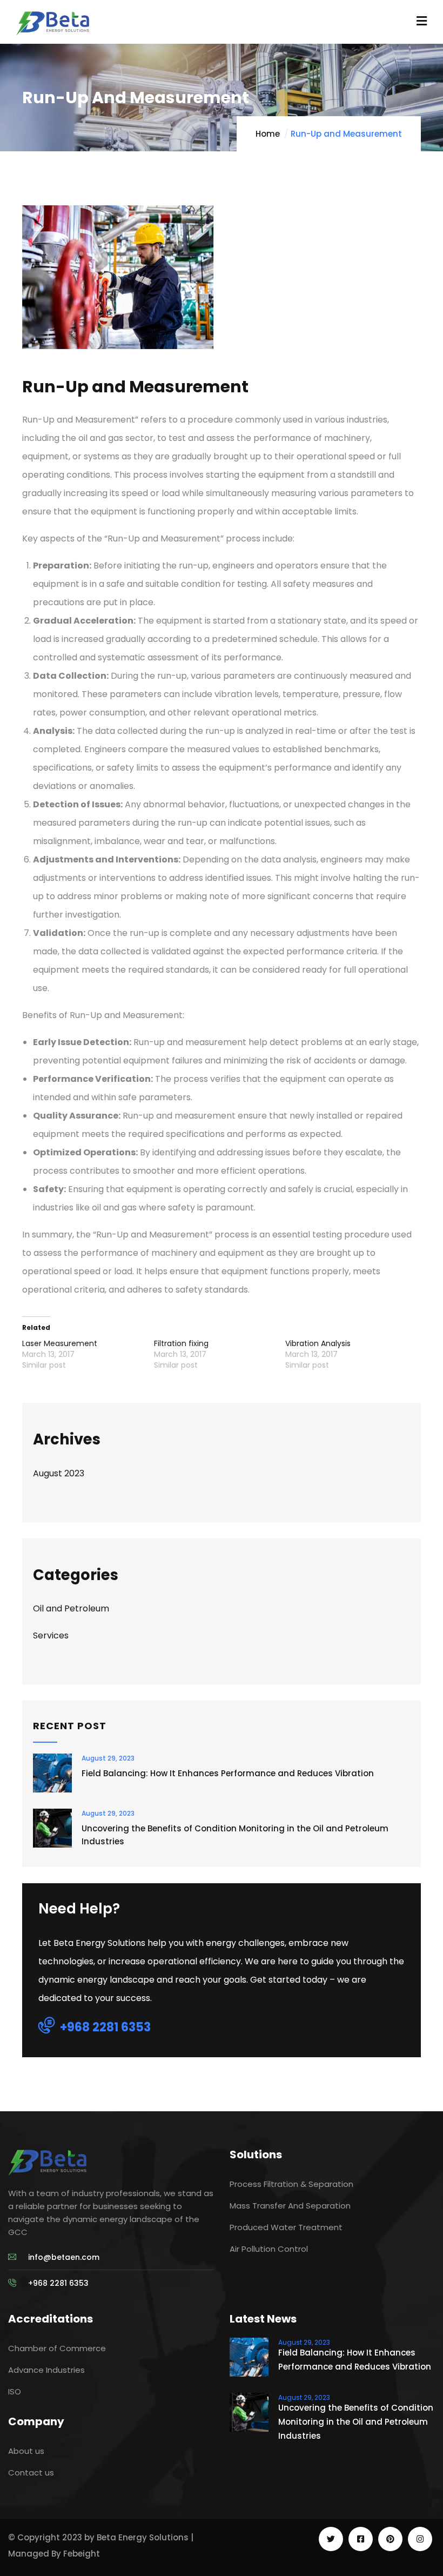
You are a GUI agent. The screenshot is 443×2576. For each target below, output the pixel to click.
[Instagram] (420, 2539)
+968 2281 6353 (105, 2027)
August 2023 (59, 1473)
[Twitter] (331, 2539)
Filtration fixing (181, 1343)
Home (268, 134)
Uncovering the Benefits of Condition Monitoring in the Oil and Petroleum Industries (235, 1835)
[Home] (47, 2162)
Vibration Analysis (318, 1343)
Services (51, 1635)
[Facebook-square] (361, 2539)
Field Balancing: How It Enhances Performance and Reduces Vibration (228, 1773)
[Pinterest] (390, 2539)
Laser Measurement (60, 1343)
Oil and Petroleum (71, 1608)
